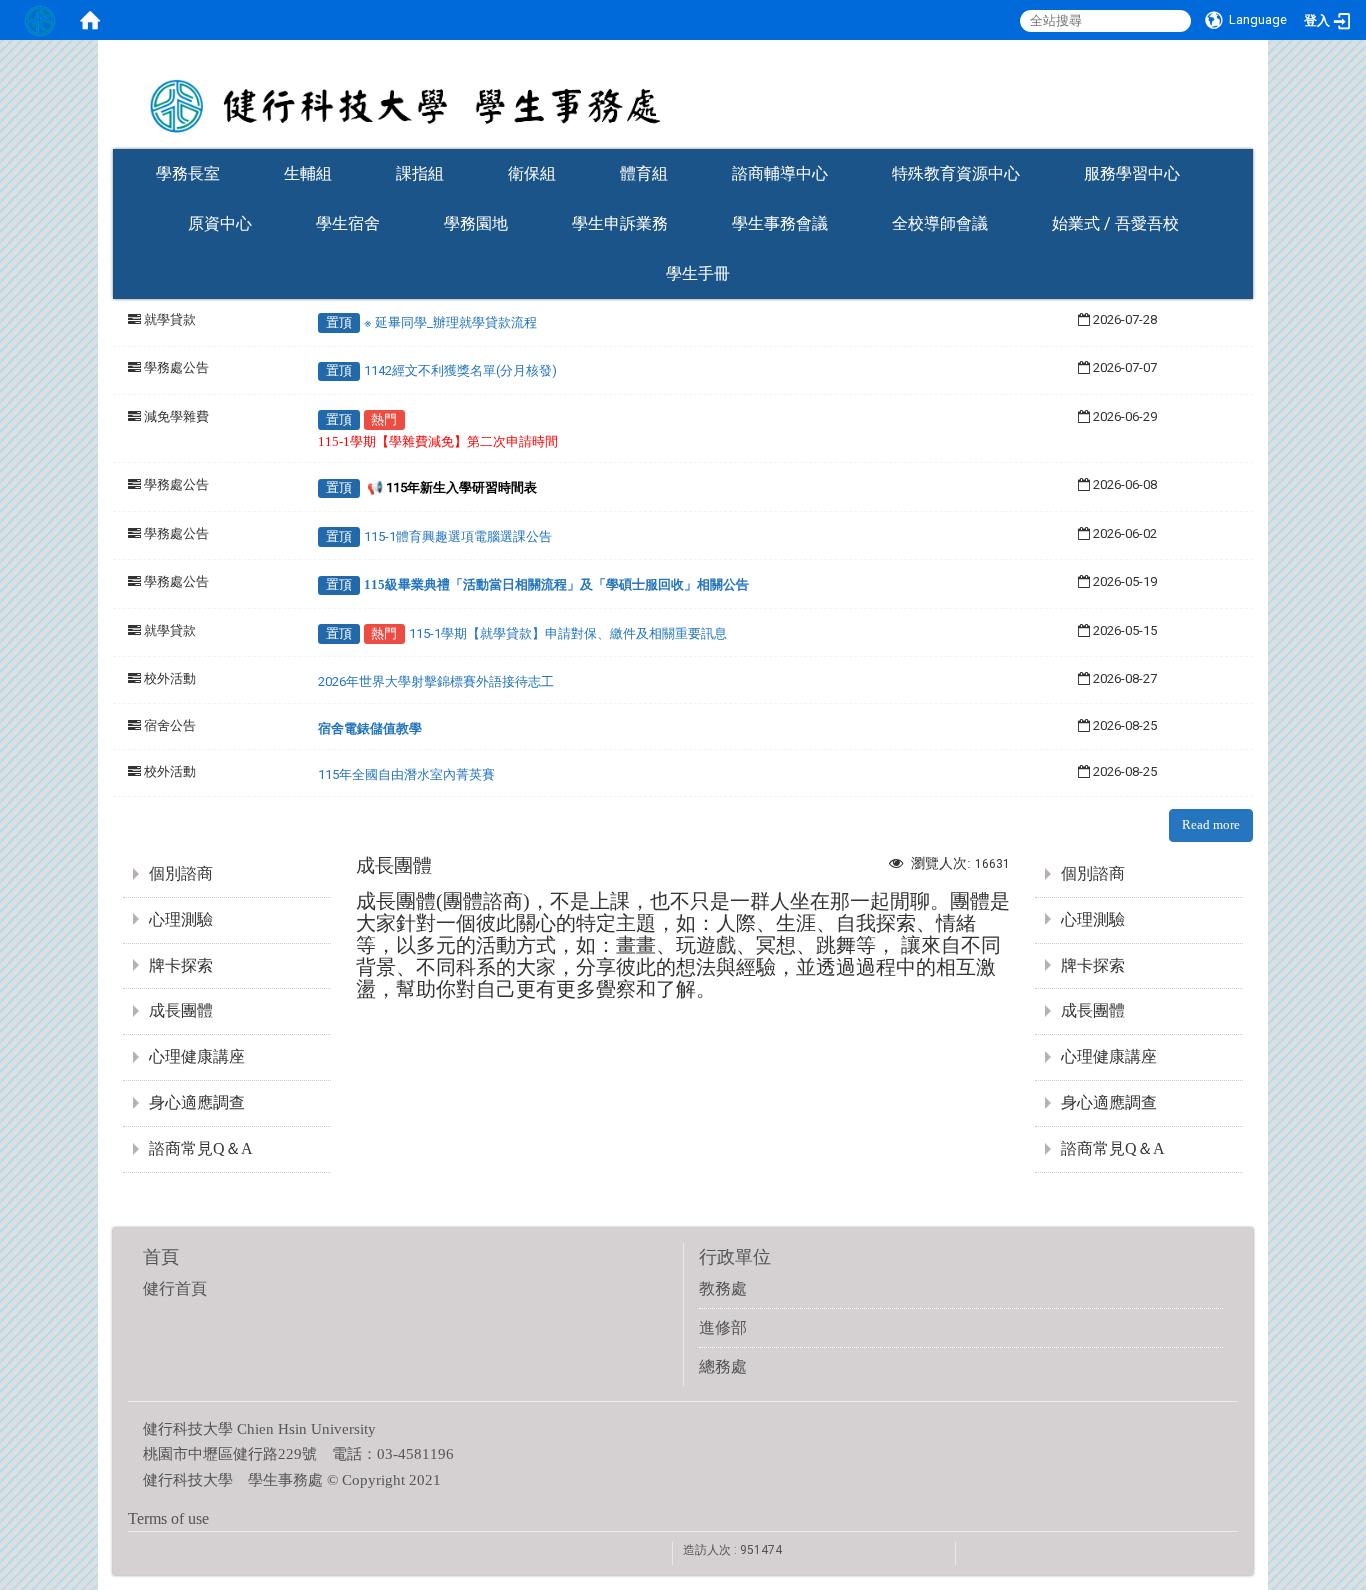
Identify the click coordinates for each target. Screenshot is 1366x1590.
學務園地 (476, 223)
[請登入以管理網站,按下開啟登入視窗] (40, 20)
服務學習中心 (1132, 173)
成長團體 (181, 1010)
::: (1243, 142)
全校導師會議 (940, 223)
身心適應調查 (197, 1102)
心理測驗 (181, 919)
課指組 (420, 173)
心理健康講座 (197, 1056)
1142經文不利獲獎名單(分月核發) (460, 370)
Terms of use (168, 1518)
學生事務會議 (780, 223)
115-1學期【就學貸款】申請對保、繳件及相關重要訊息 (568, 633)
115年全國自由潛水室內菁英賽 (406, 774)
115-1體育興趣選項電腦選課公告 (458, 536)
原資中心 (220, 223)
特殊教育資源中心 (956, 173)
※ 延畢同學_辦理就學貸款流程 (450, 322)
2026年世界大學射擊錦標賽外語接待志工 (436, 681)
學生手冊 (698, 273)
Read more (1211, 824)
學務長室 (188, 173)
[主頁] (683, 93)
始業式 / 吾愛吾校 (1115, 223)
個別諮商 (181, 873)
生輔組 (308, 173)
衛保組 (532, 173)
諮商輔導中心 (780, 173)
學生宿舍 (348, 223)
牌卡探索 (181, 965)
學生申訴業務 (620, 223)
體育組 (644, 173)
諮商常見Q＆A (201, 1148)
